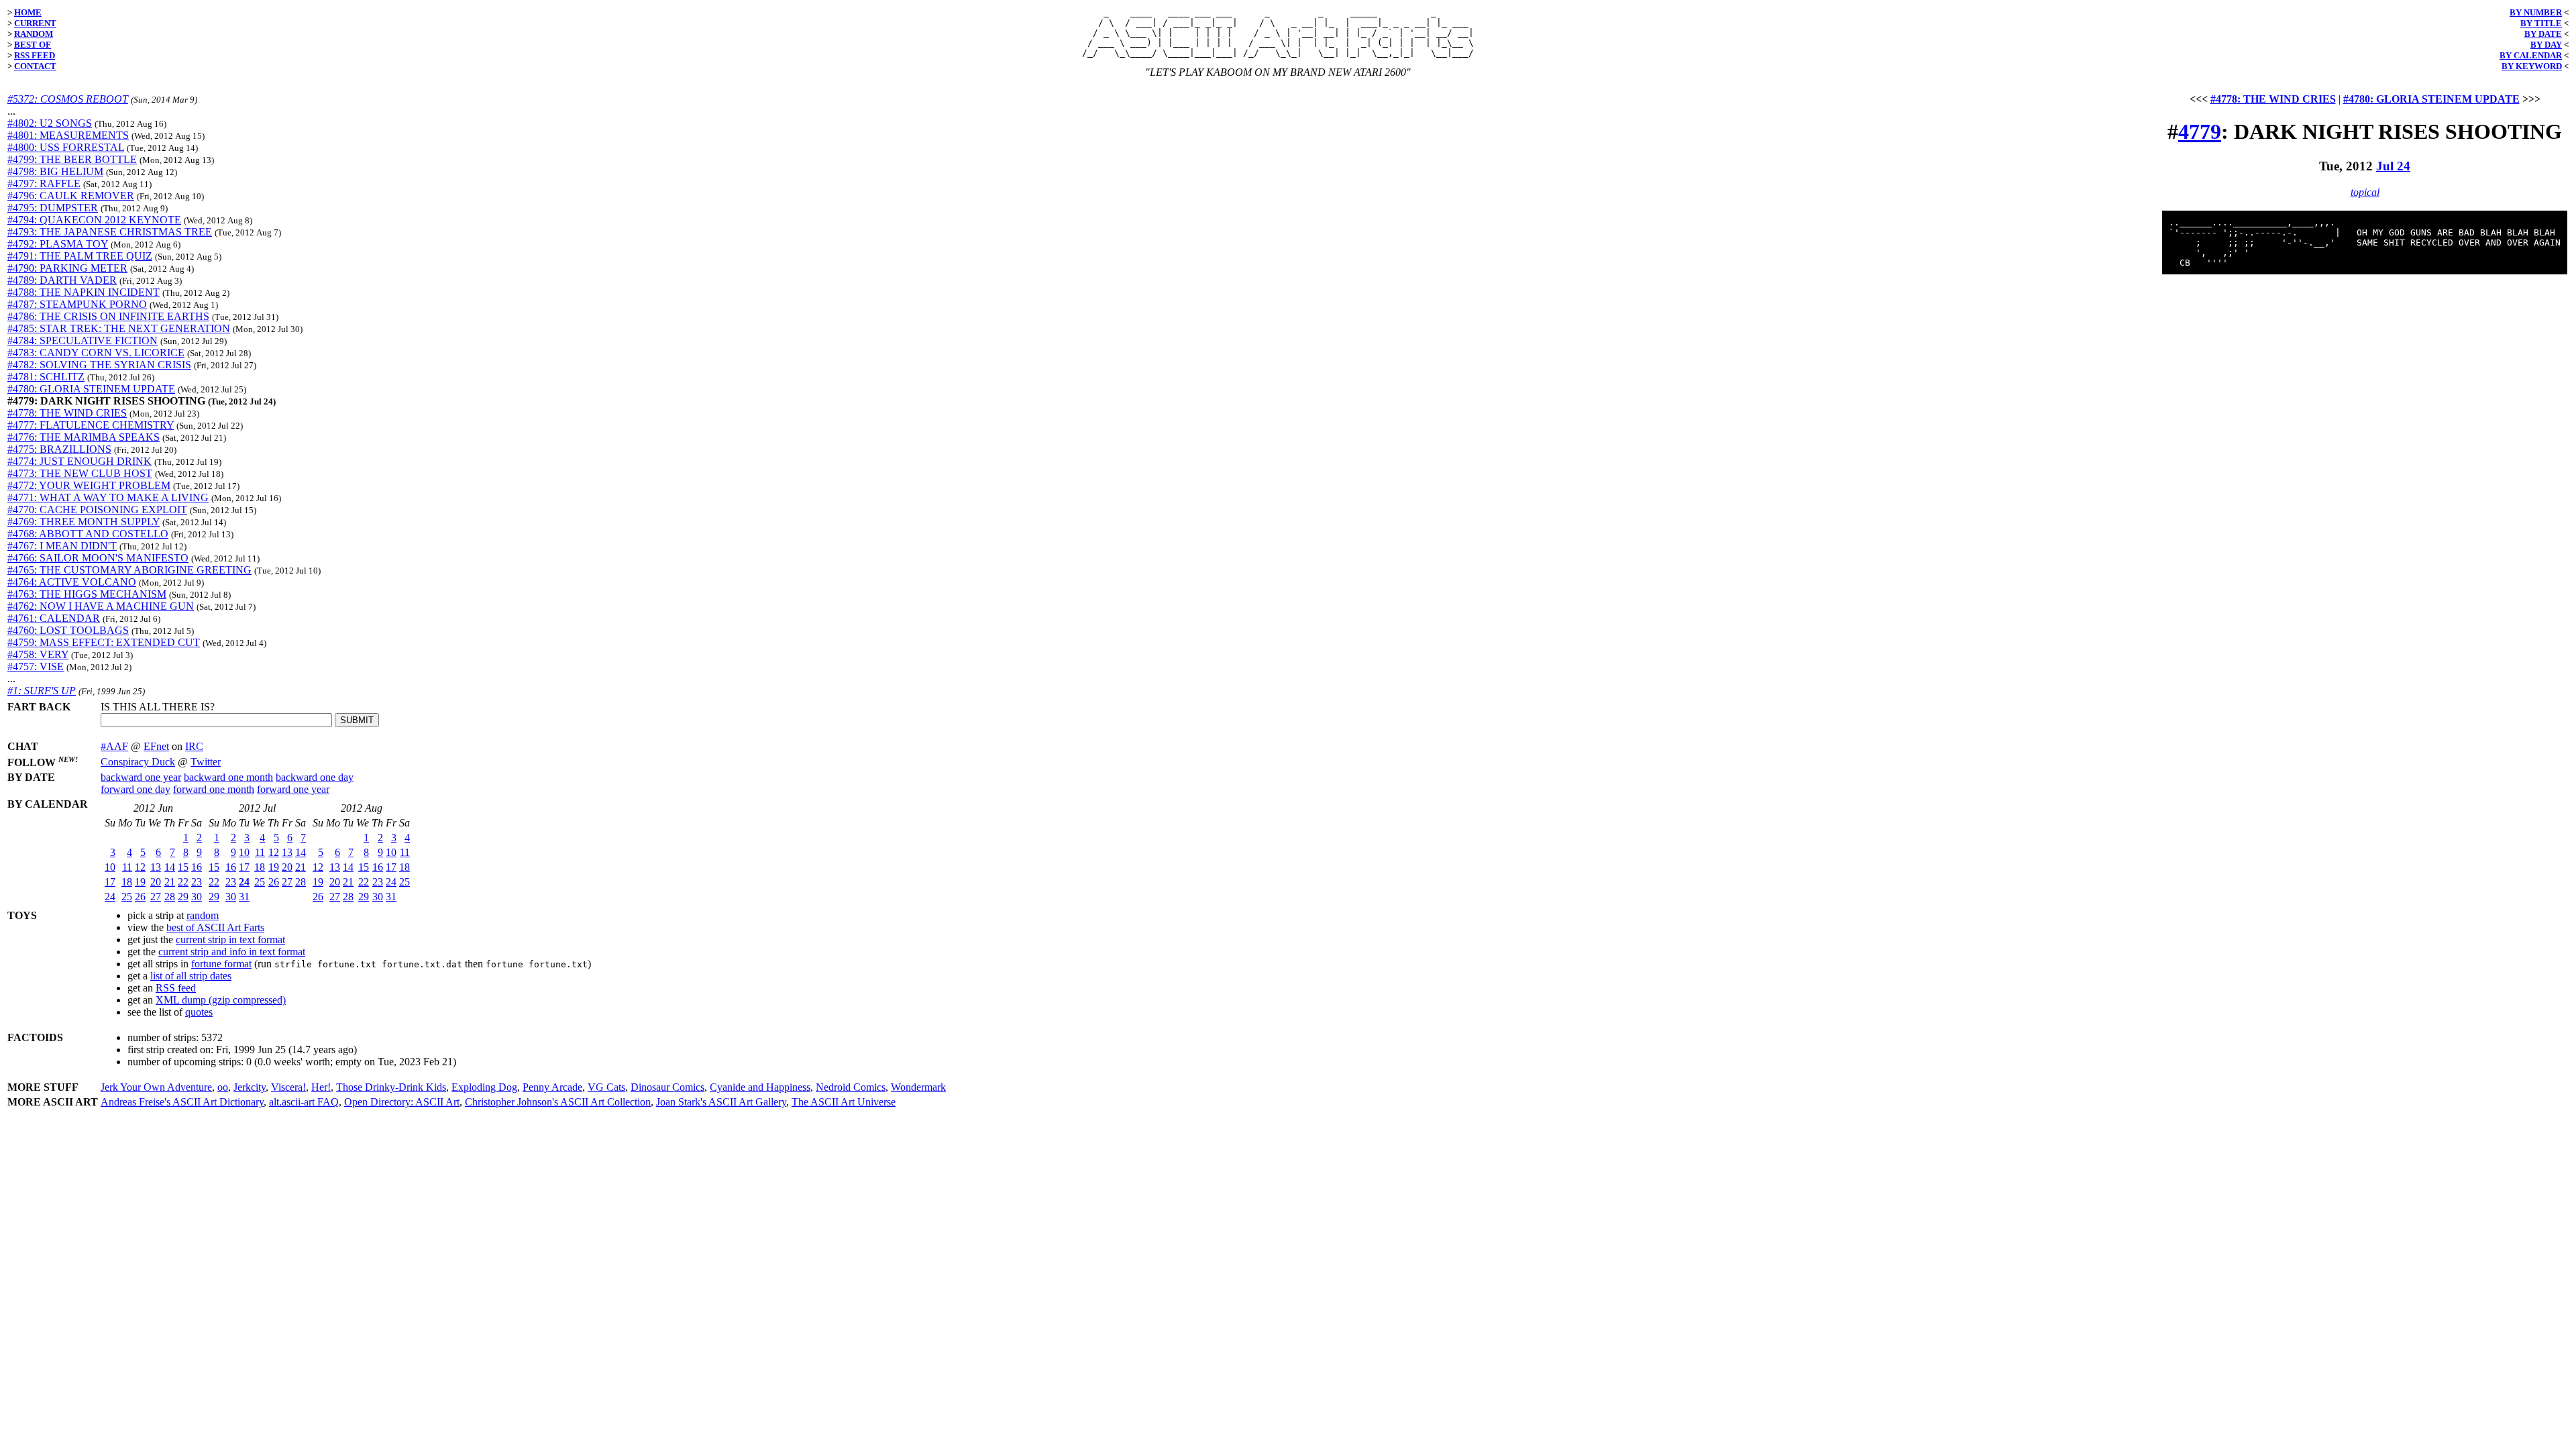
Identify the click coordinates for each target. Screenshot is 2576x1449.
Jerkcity (250, 1087)
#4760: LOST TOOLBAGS (68, 630)
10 (110, 867)
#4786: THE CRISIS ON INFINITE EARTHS (108, 316)
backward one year (141, 777)
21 (170, 882)
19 (140, 882)
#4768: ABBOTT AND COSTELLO (88, 534)
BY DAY (2546, 45)
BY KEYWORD (2532, 66)
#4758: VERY (38, 654)
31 (244, 897)
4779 (2200, 131)
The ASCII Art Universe (844, 1102)
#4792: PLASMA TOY (58, 244)
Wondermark (918, 1087)
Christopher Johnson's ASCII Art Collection (558, 1102)
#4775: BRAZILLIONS (59, 449)
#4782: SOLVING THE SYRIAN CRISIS (99, 365)
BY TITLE (2541, 23)
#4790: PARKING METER (67, 268)
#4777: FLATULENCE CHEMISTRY (91, 425)
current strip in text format (230, 940)
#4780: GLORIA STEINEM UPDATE (91, 389)
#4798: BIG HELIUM (55, 171)
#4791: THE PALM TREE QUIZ (80, 256)
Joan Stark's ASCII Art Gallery (721, 1102)
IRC (194, 746)
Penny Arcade (552, 1087)
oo (223, 1087)
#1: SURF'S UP (42, 691)
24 (110, 897)
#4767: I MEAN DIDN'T (62, 546)
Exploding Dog (484, 1087)
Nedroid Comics (851, 1087)
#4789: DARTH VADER (62, 280)
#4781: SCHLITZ (46, 377)
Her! (321, 1087)
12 (140, 867)
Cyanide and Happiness (760, 1087)
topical (2365, 192)
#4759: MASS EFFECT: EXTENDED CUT (104, 642)
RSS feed (176, 988)
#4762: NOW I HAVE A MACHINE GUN (101, 606)
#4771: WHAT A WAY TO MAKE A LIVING (108, 497)
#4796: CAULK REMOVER (71, 196)
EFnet (156, 746)
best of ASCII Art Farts (215, 927)
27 (156, 897)
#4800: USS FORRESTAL (66, 147)
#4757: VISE (36, 666)
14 (170, 867)
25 (127, 897)
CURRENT (35, 23)
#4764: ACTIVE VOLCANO (72, 582)
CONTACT (35, 66)
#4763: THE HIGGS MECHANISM (87, 594)
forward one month (214, 789)
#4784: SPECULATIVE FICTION (83, 340)
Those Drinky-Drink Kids (391, 1087)
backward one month (228, 777)
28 (170, 897)
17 (110, 882)
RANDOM (34, 34)
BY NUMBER (2536, 12)
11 (127, 867)
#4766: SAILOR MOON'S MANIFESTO (98, 558)
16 (197, 867)
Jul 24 (2393, 166)
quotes (199, 1012)
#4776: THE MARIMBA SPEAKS (84, 437)
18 (127, 882)
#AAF (114, 746)
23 (197, 882)
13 (156, 867)
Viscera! (288, 1087)
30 (197, 897)
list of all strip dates (191, 976)
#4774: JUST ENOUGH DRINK (79, 461)
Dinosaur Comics (667, 1087)
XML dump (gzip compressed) (221, 1000)
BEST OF (33, 45)
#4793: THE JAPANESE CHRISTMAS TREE (110, 232)
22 (183, 882)
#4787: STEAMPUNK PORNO (77, 304)
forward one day (136, 789)
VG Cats (606, 1087)
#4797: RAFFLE (44, 183)
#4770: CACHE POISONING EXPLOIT (97, 509)
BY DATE (2543, 34)
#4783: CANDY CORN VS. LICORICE (96, 353)
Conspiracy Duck (138, 762)
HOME (28, 12)
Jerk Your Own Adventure (156, 1087)
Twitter (206, 762)
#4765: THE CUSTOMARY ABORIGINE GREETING (129, 570)
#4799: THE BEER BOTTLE (72, 159)
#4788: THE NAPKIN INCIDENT (84, 292)
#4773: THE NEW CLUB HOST (80, 473)
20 (156, 882)
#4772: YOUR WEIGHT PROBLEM (89, 485)
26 (140, 897)
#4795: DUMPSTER (53, 208)
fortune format (221, 964)
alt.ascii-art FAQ (304, 1102)
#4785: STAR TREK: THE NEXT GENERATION (119, 328)
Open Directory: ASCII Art (402, 1102)
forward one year (293, 789)
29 (183, 897)
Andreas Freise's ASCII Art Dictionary (182, 1102)
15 (183, 867)
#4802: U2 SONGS (50, 123)
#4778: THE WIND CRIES (67, 413)
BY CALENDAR (2531, 55)
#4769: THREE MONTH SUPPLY (84, 522)
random (203, 915)
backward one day (315, 777)
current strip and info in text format (232, 952)
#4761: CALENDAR (54, 618)
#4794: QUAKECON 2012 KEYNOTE (94, 220)
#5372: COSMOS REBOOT (68, 99)
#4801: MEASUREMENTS (68, 135)
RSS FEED (35, 55)
